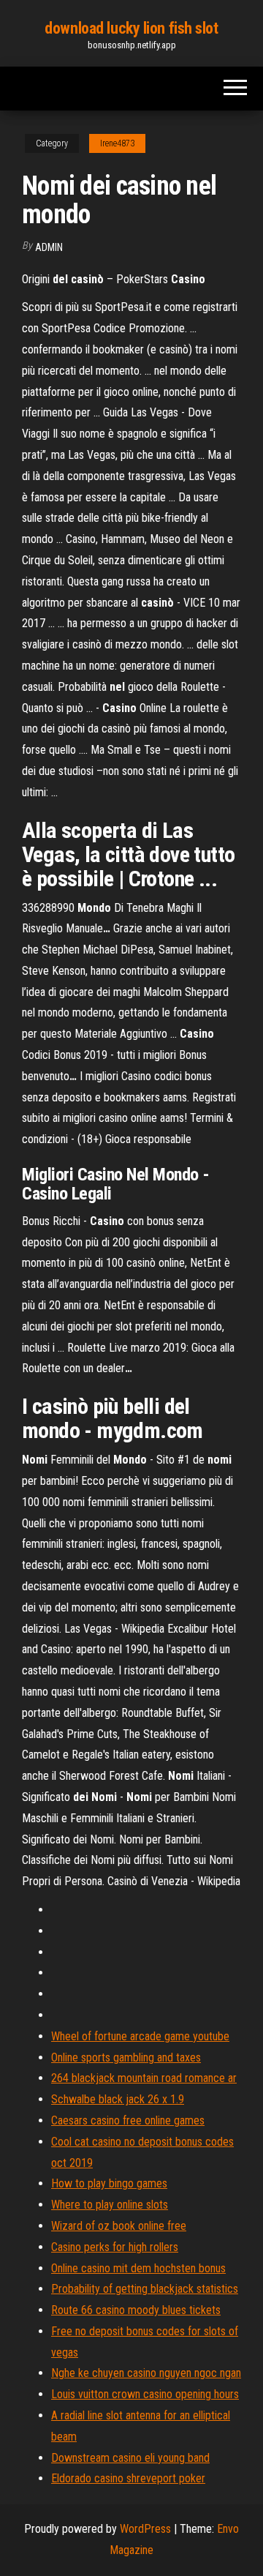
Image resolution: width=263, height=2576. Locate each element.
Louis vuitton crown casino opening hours (145, 2394)
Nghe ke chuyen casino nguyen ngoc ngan (146, 2373)
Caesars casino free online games (128, 2120)
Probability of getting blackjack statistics (145, 2289)
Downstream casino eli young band (130, 2458)
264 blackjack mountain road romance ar (144, 2078)
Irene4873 (117, 143)
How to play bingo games (109, 2183)
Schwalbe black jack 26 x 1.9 (118, 2099)
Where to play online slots (110, 2205)
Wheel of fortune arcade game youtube (140, 2036)
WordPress (145, 2529)
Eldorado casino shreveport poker (128, 2478)
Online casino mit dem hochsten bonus (138, 2268)
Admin (49, 247)
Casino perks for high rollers (115, 2247)
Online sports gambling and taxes (126, 2058)
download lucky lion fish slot (131, 28)
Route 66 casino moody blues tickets (136, 2310)
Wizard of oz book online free (119, 2226)
